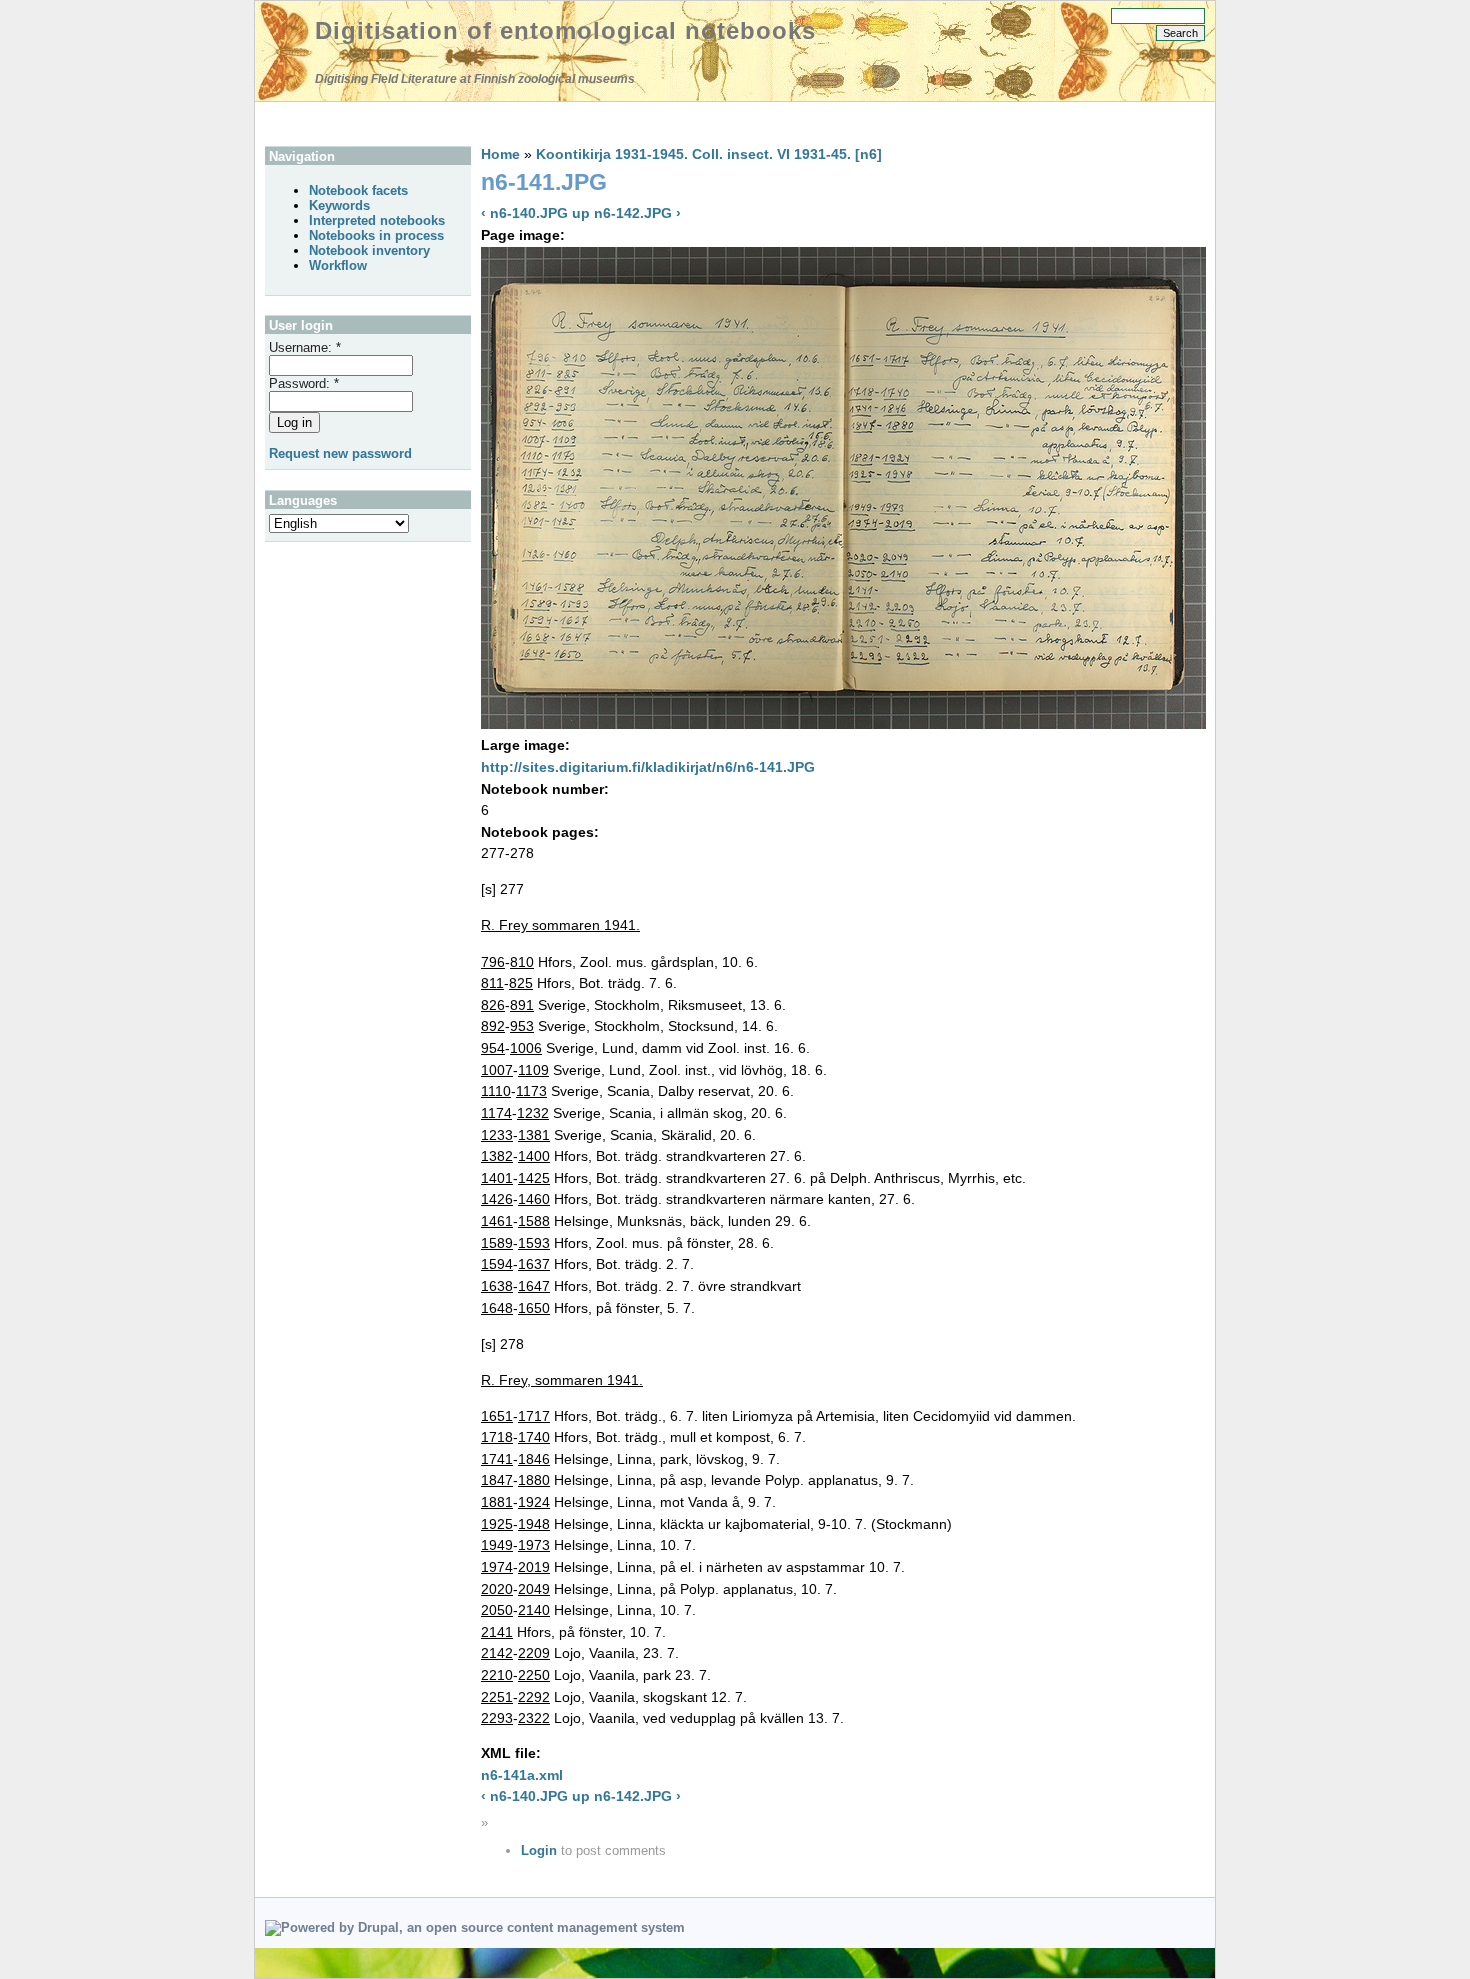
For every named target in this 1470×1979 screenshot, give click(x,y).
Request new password (340, 453)
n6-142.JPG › (637, 213)
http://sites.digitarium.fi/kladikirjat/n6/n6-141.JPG (648, 767)
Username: (305, 347)
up (581, 213)
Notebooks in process (376, 235)
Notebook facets (358, 190)
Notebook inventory (369, 250)
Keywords (339, 205)
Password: (304, 383)
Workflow (338, 265)
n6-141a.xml (522, 1775)
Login (539, 1850)
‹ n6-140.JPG (524, 213)
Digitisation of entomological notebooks (565, 30)
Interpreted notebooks (377, 220)
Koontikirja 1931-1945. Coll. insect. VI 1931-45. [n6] (709, 154)
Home (500, 154)
